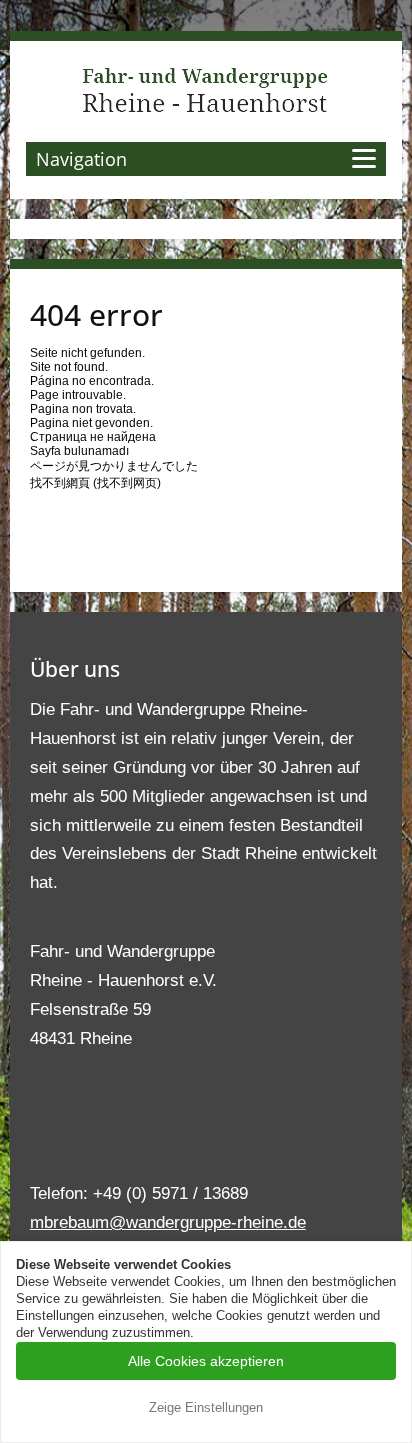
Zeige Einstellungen (206, 1407)
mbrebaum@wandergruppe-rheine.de (168, 1222)
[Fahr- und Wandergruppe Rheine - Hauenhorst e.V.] (205, 90)
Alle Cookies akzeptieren (206, 1361)
